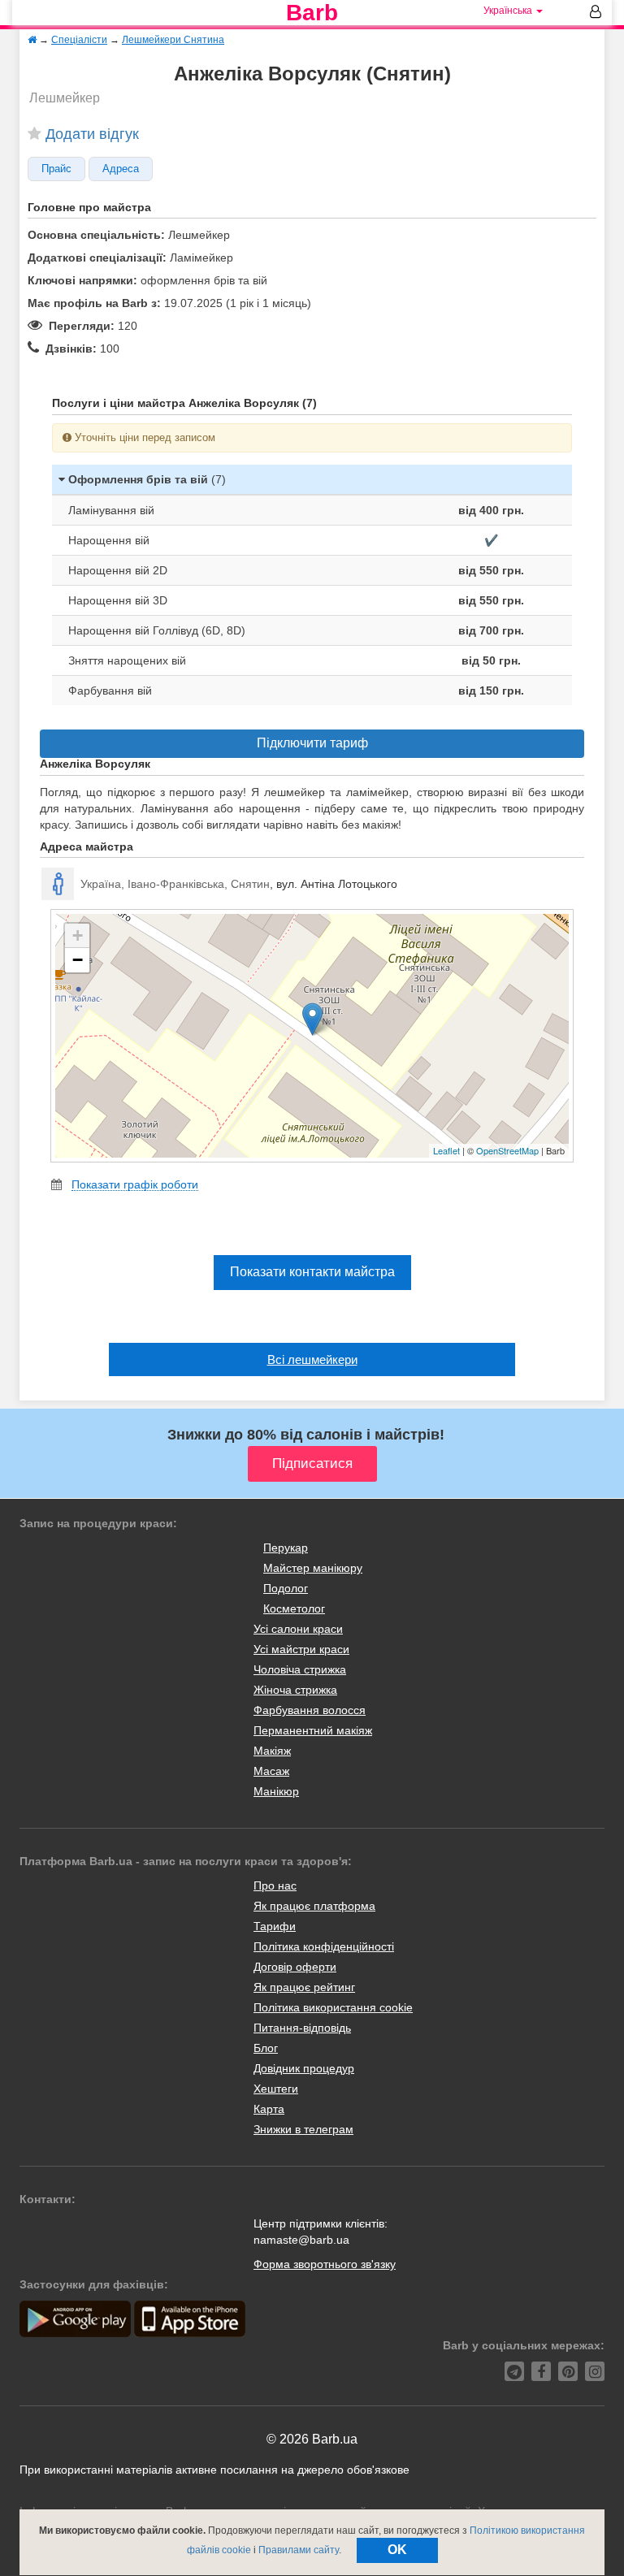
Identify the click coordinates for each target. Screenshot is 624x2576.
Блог (266, 2048)
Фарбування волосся (310, 1710)
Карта (269, 2109)
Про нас (275, 1885)
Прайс (56, 169)
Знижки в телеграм (303, 2129)
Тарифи (275, 1926)
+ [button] (78, 935)
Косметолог (294, 1608)
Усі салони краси (298, 1629)
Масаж (271, 1771)
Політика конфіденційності (324, 1946)
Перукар (286, 1548)
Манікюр (276, 1791)
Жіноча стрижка (295, 1690)
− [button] (78, 960)
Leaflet (446, 1150)
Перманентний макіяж (313, 1730)
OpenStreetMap (507, 1150)
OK (397, 2550)
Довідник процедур (304, 2068)
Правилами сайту (299, 2550)
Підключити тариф (312, 743)
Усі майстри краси (301, 1649)
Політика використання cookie (333, 2007)
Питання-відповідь (302, 2028)
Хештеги (276, 2089)
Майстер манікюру (313, 1568)
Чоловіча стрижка (300, 1669)
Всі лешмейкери (312, 1359)
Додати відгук (92, 134)
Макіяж (272, 1751)
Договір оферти (295, 1967)
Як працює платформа (314, 1906)
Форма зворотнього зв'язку (325, 2264)
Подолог (286, 1588)
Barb (312, 13)
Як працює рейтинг (304, 1987)
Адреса (121, 169)
